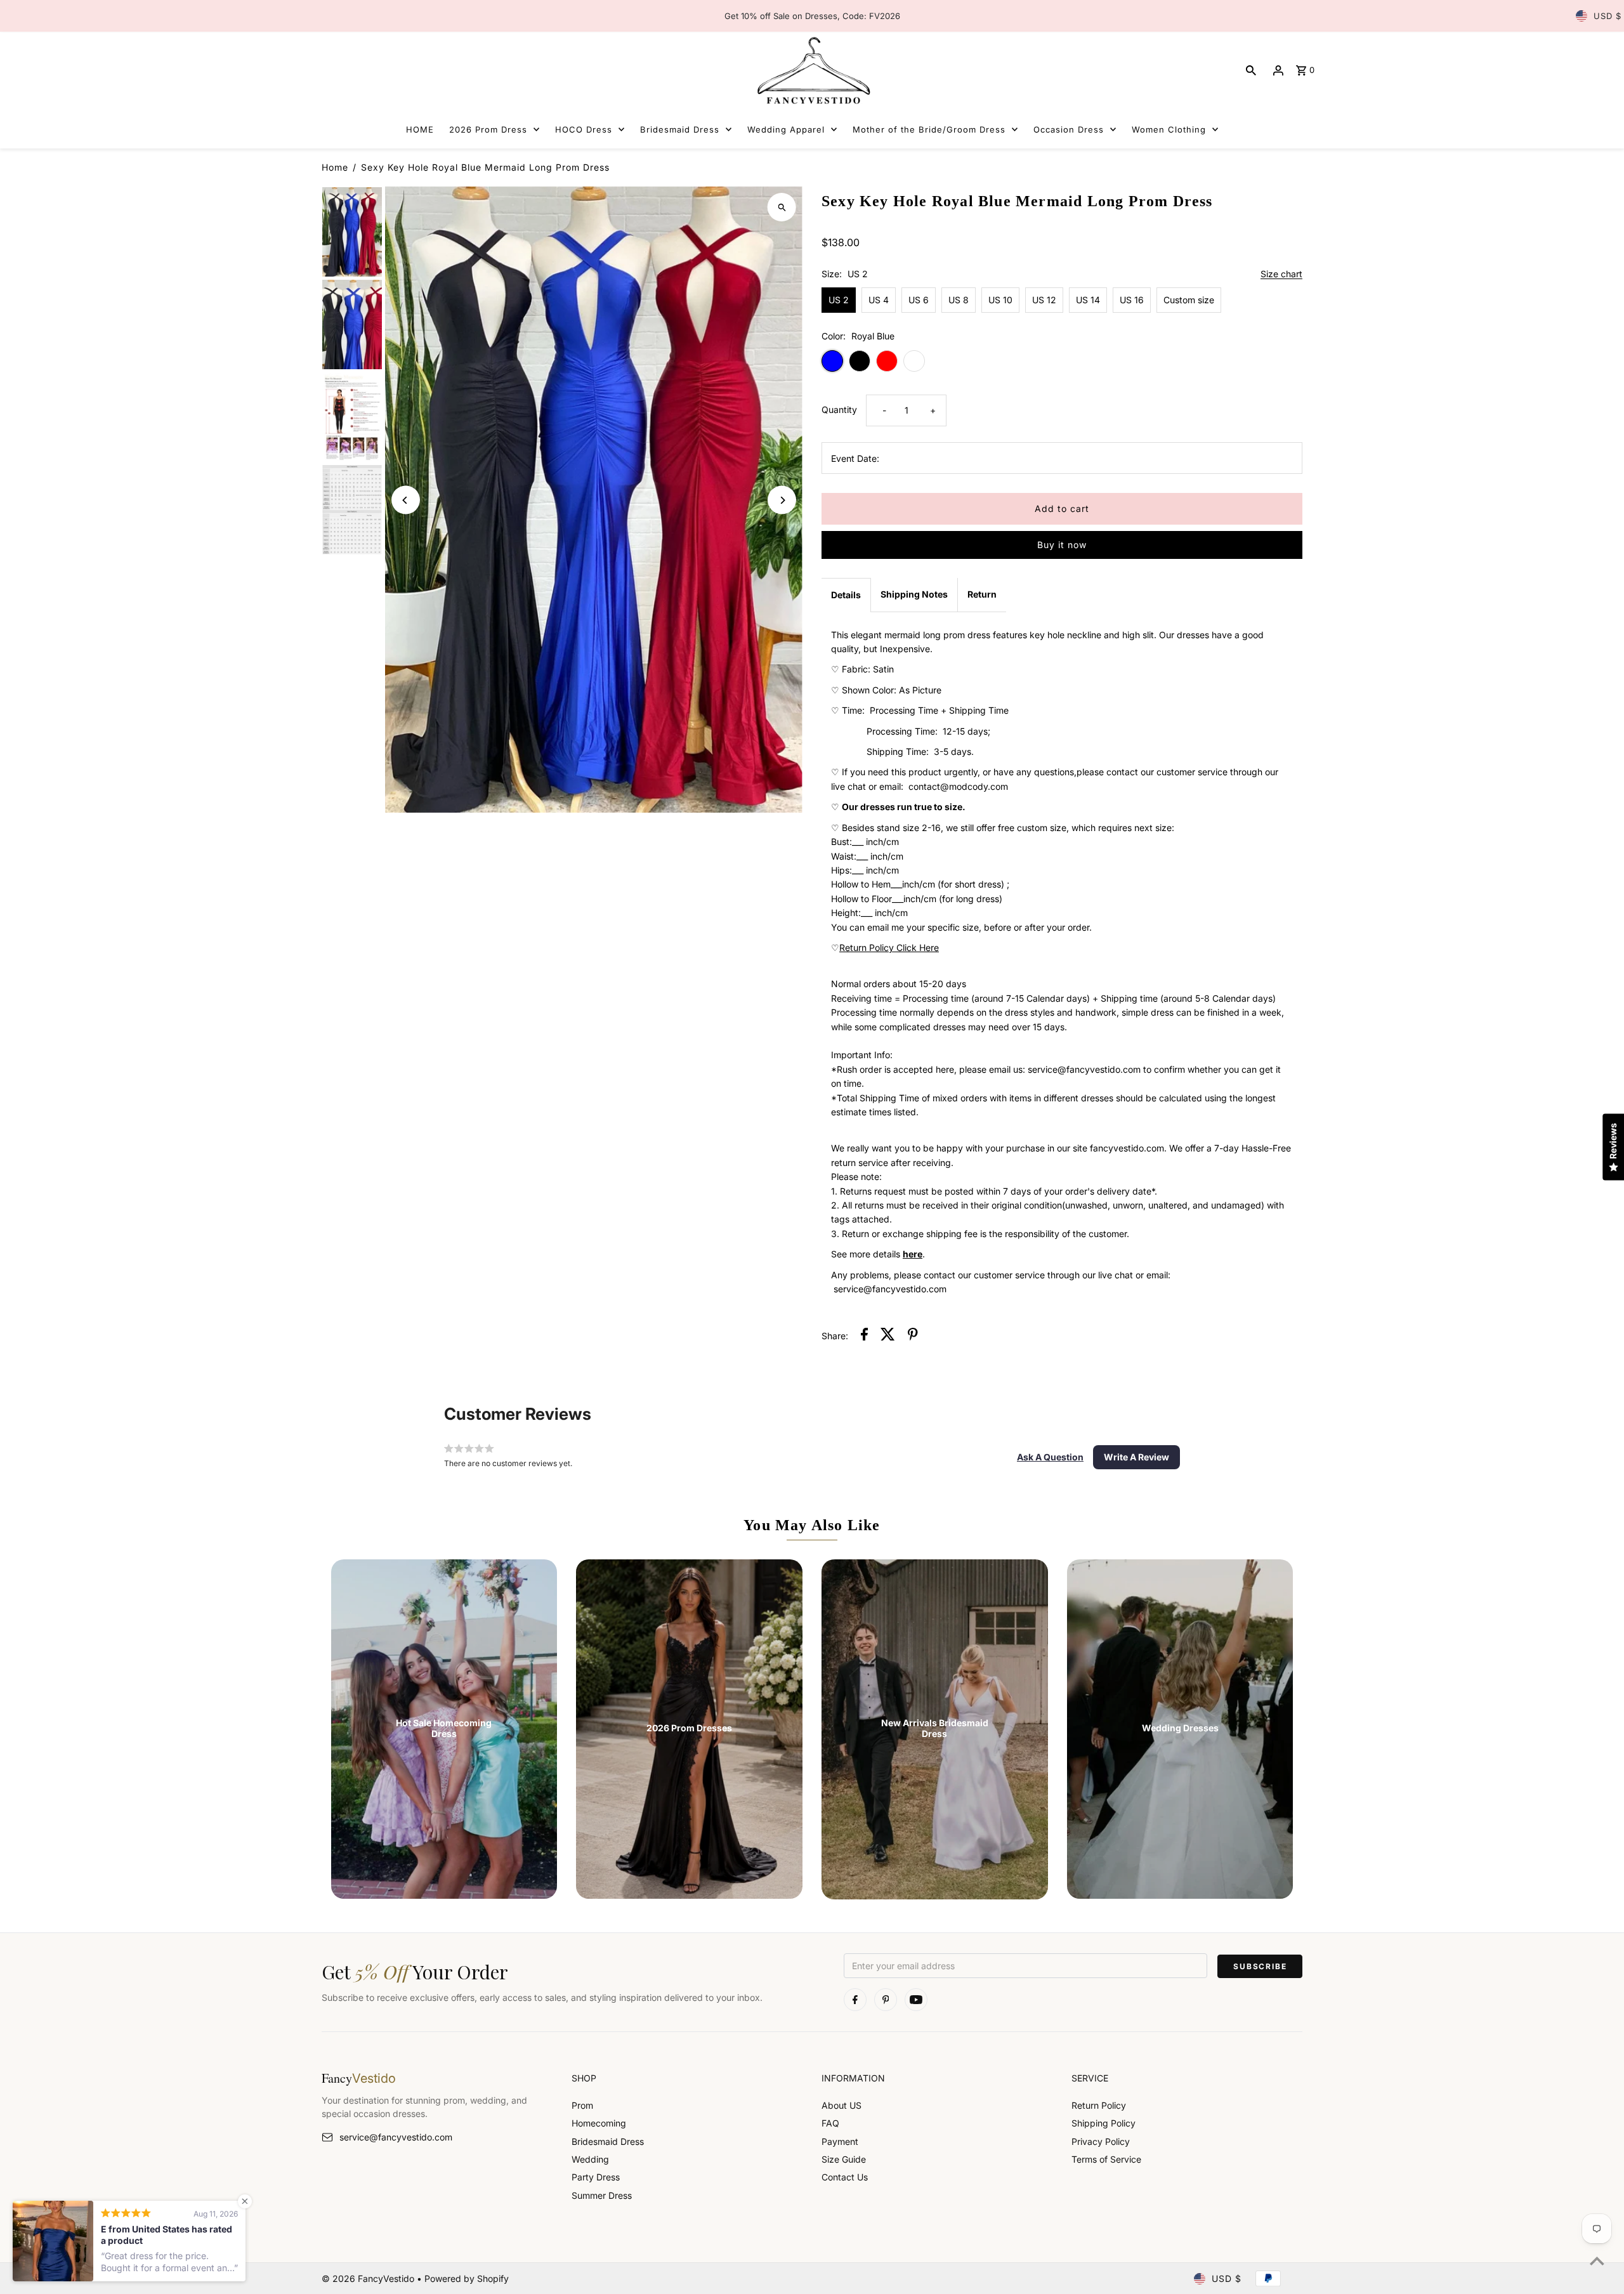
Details (846, 595)
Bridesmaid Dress (608, 2141)
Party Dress (596, 2177)
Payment (840, 2141)
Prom (582, 2105)
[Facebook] (855, 2000)
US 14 (1088, 300)
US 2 (839, 300)
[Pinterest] (886, 2000)
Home (335, 167)
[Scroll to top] (1597, 2261)
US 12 (1044, 300)
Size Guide (844, 2159)
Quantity (839, 410)
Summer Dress (602, 2195)
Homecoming (599, 2123)
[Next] (782, 500)
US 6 (919, 300)
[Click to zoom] (782, 207)
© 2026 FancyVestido (369, 2278)
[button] (1050, 1457)
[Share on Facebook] (864, 1336)
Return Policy (1099, 2105)
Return (982, 594)
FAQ (830, 2123)
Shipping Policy (1103, 2123)
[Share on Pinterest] (913, 1336)
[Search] (1251, 70)
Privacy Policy (1101, 2141)
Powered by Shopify (467, 2278)
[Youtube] (916, 2000)
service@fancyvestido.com (396, 2137)
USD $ (1608, 16)
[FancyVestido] (812, 70)
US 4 (879, 300)
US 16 (1132, 300)
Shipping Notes (914, 594)
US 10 (1000, 300)
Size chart (1281, 274)
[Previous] (406, 500)
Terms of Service (1106, 2159)
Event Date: (855, 458)
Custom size (1189, 300)
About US (841, 2105)
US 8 (959, 300)
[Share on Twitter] (888, 1336)
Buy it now (1062, 545)
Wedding (590, 2159)
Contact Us (845, 2177)
